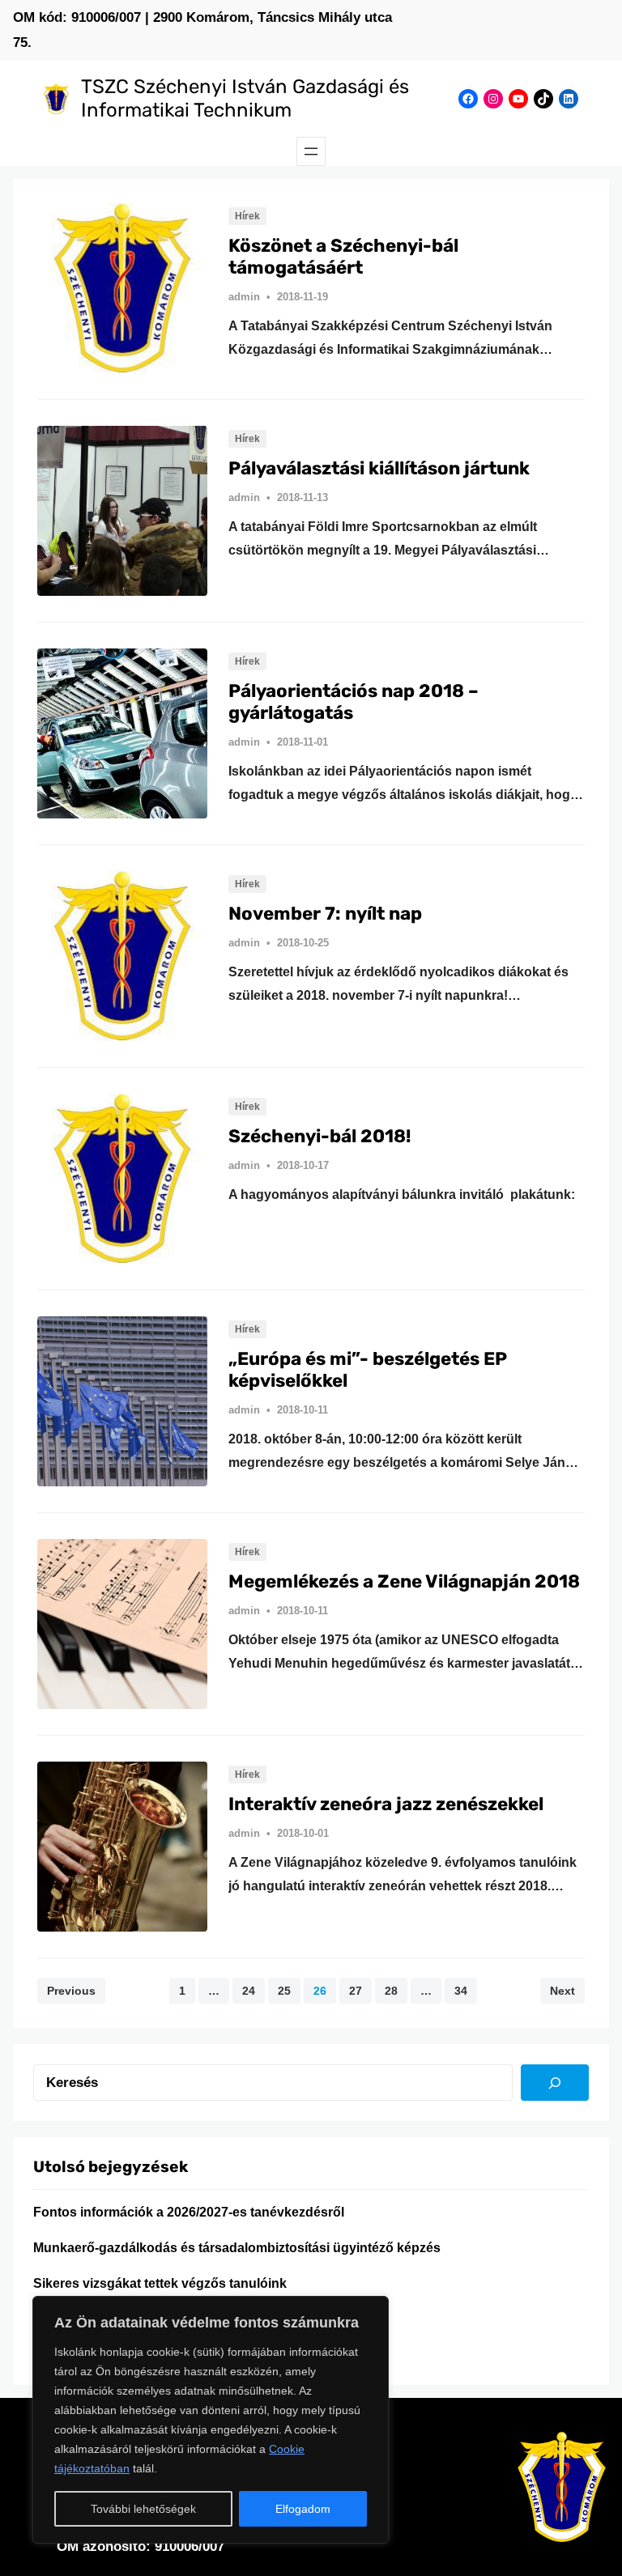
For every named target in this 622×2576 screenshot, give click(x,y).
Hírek (247, 216)
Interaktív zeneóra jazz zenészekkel (386, 1804)
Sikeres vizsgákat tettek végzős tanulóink (160, 2283)
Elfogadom (303, 2509)
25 (284, 1991)
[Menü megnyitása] (311, 151)
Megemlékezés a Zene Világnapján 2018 (404, 1582)
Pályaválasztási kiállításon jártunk (379, 469)
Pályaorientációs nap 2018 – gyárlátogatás (354, 702)
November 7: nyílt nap (325, 914)
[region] (211, 2420)
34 (461, 1991)
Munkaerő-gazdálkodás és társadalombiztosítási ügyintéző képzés (237, 2248)
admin (244, 297)
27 (356, 1991)
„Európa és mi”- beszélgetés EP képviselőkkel (368, 1370)
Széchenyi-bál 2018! (320, 1137)
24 (249, 1991)
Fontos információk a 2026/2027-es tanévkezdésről (189, 2212)
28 (391, 1991)
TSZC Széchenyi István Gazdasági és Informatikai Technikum (245, 98)
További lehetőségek (143, 2509)
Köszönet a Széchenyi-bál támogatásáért (343, 257)
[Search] (555, 2083)
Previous (71, 1991)
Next (562, 1991)
